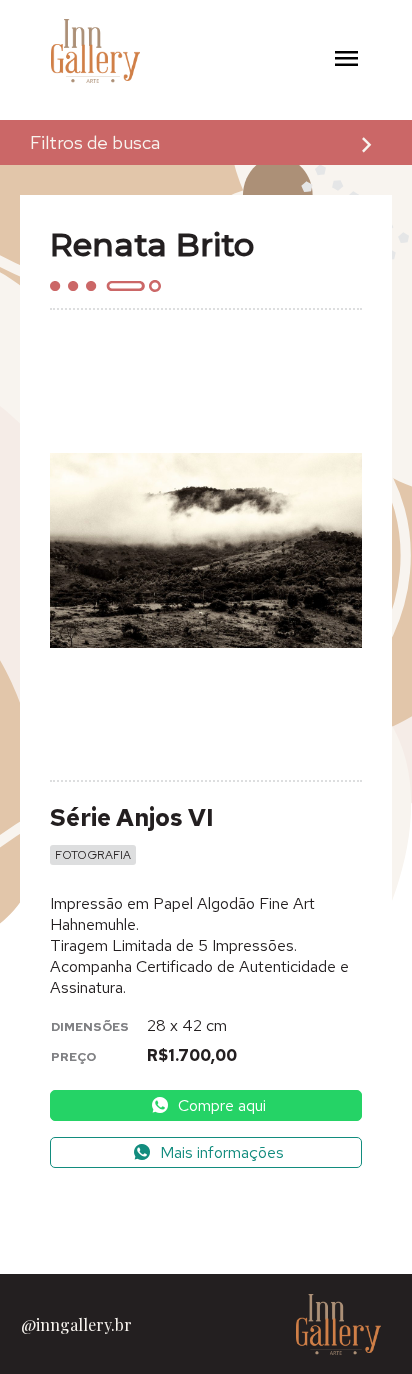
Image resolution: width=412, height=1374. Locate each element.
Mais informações (220, 1152)
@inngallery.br (76, 1324)
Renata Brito (152, 244)
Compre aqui (220, 1105)
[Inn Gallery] (66, 51)
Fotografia (93, 855)
